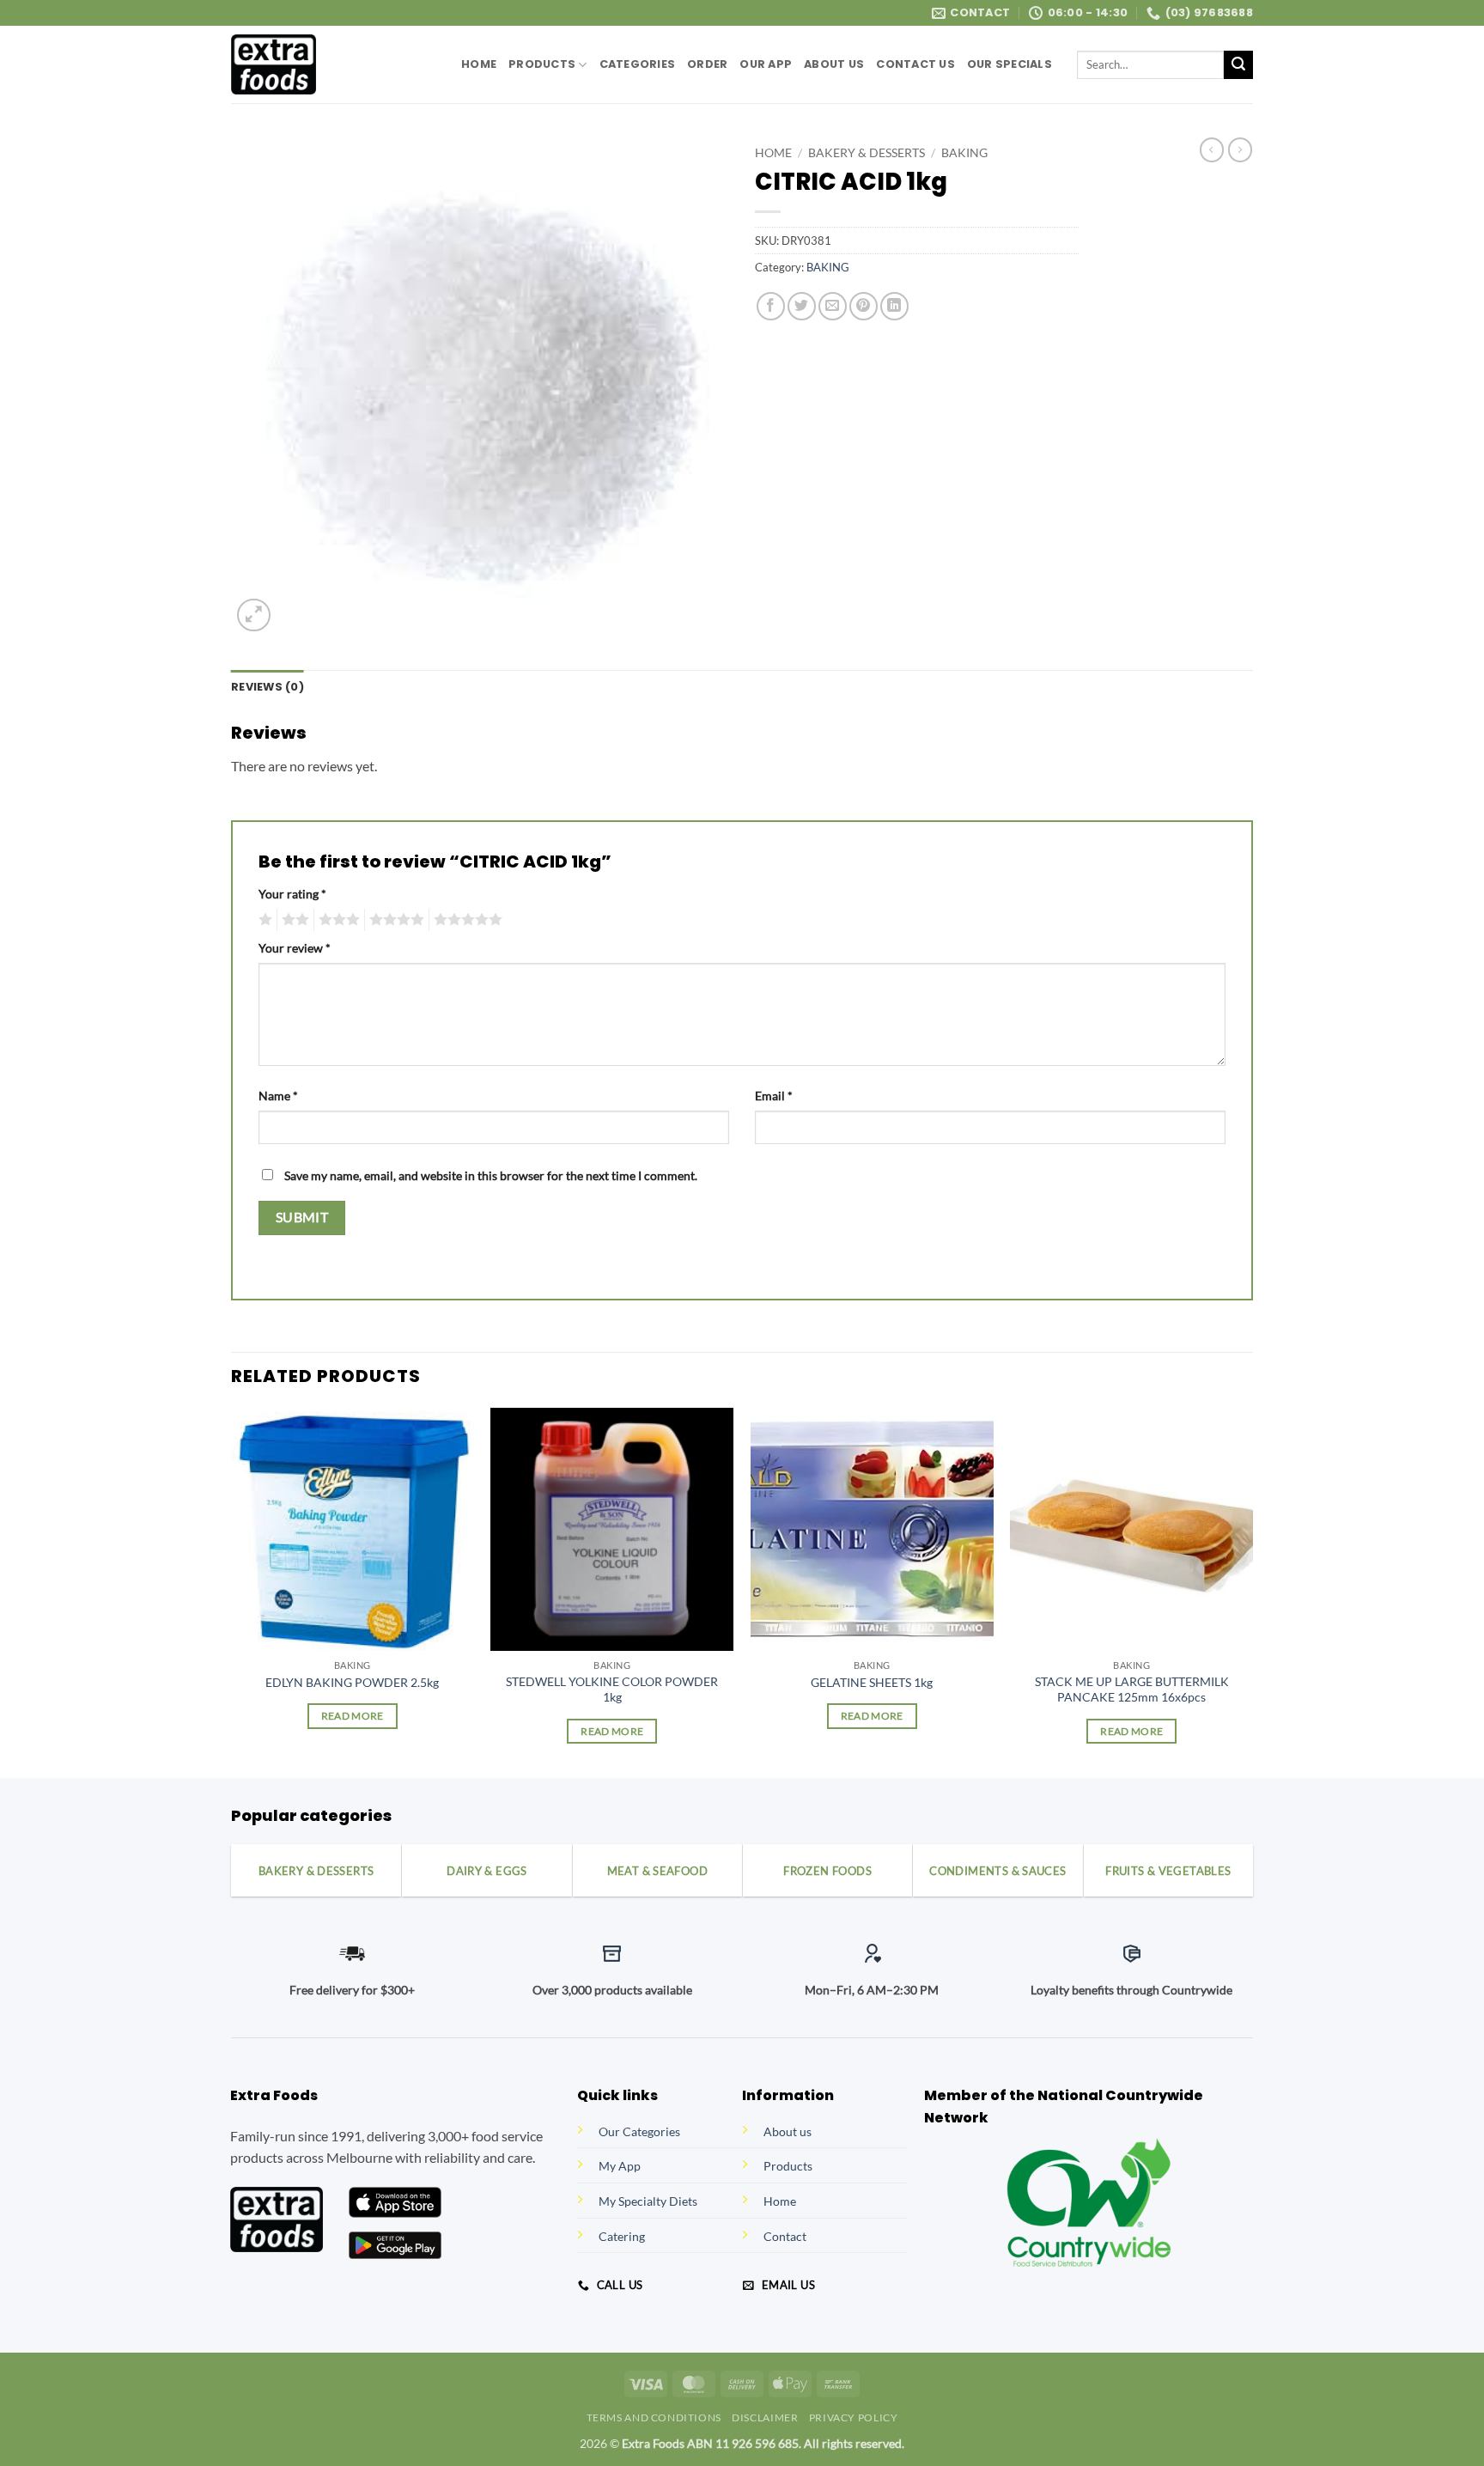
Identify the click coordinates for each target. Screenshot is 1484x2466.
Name (278, 1096)
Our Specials (1010, 64)
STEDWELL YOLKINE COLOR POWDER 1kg (612, 1690)
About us (788, 2131)
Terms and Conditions (654, 2417)
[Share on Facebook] (771, 306)
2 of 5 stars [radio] (293, 920)
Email (774, 1096)
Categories (638, 64)
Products (542, 64)
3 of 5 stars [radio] (337, 920)
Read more (353, 1716)
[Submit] (1238, 65)
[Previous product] (1240, 149)
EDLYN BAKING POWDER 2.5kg (352, 1682)
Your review (295, 948)
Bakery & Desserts (867, 153)
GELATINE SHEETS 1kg (872, 1682)
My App (620, 2166)
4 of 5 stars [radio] (394, 920)
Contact (785, 2236)
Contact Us (915, 64)
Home (479, 64)
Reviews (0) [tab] (268, 687)
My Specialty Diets (648, 2201)
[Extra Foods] (333, 64)
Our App (766, 64)
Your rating (292, 894)
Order (707, 64)
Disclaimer (765, 2417)
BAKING (964, 153)
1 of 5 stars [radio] (263, 920)
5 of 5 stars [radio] (465, 920)
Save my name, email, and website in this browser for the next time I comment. (491, 1175)
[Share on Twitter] (802, 306)
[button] (254, 615)
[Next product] (1212, 149)
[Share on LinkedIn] (894, 306)
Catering (622, 2236)
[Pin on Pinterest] (864, 306)
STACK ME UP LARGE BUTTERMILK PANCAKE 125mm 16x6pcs (1132, 1690)
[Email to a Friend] (833, 306)
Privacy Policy (854, 2417)
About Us (834, 64)
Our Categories (639, 2131)
